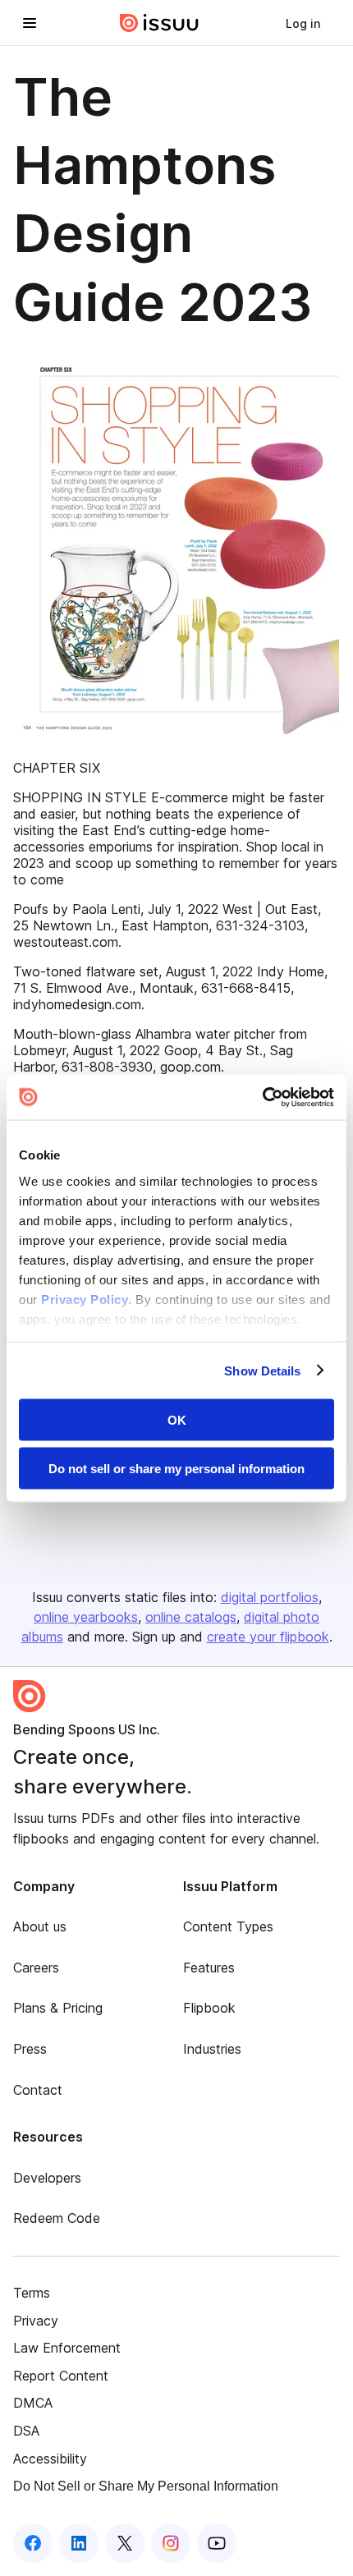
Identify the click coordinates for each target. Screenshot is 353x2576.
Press (30, 2049)
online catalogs (191, 1617)
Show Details (262, 1370)
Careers (36, 1968)
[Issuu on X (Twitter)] (125, 2543)
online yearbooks (86, 1617)
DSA (26, 2431)
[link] (303, 23)
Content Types (228, 1926)
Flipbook (209, 2008)
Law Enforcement (67, 2348)
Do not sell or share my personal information (176, 1468)
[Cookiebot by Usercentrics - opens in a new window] (262, 1097)
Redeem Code (57, 2218)
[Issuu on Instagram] (171, 2543)
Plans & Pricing (58, 2008)
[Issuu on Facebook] (33, 2543)
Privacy (36, 2321)
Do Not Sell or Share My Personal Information (146, 2486)
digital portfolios (270, 1597)
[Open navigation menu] (30, 23)
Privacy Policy (85, 1299)
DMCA (33, 2403)
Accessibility (50, 2459)
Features (209, 1968)
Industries (212, 2049)
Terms (32, 2293)
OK (177, 1420)
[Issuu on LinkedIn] (79, 2543)
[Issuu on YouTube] (217, 2543)
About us (40, 1926)
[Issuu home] (159, 23)
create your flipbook (268, 1637)
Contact (38, 2090)
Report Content (61, 2376)
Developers (47, 2178)
